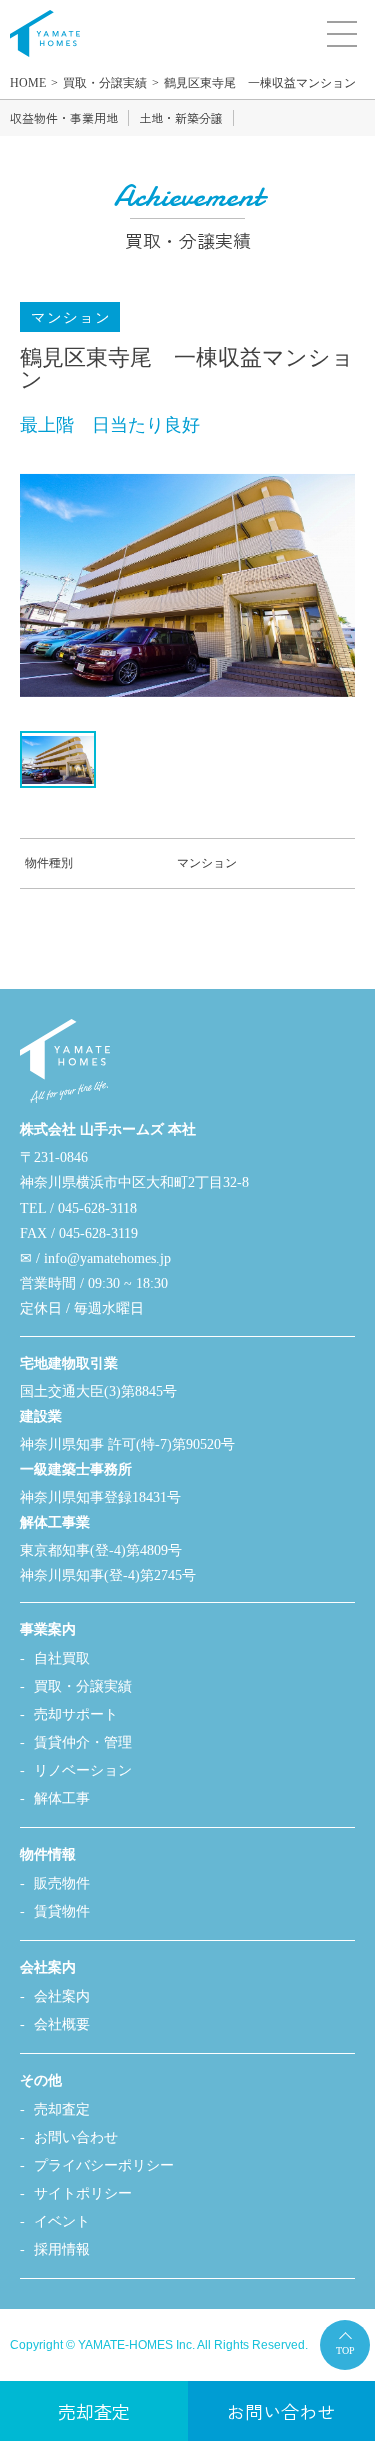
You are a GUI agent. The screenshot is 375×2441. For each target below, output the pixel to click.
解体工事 (62, 1798)
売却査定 (62, 2109)
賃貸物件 (62, 1911)
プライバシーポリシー (104, 2165)
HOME (28, 83)
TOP (345, 2350)
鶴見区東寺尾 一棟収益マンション (260, 83)
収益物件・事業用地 (64, 118)
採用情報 (62, 2249)
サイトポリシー (83, 2193)
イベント (62, 2221)
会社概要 (62, 2024)
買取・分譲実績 (105, 83)
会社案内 (62, 1996)
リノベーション (83, 1770)
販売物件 (62, 1883)
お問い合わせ (76, 2137)
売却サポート (76, 1714)
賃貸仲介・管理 (83, 1742)
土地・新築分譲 (181, 118)
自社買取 (62, 1658)
